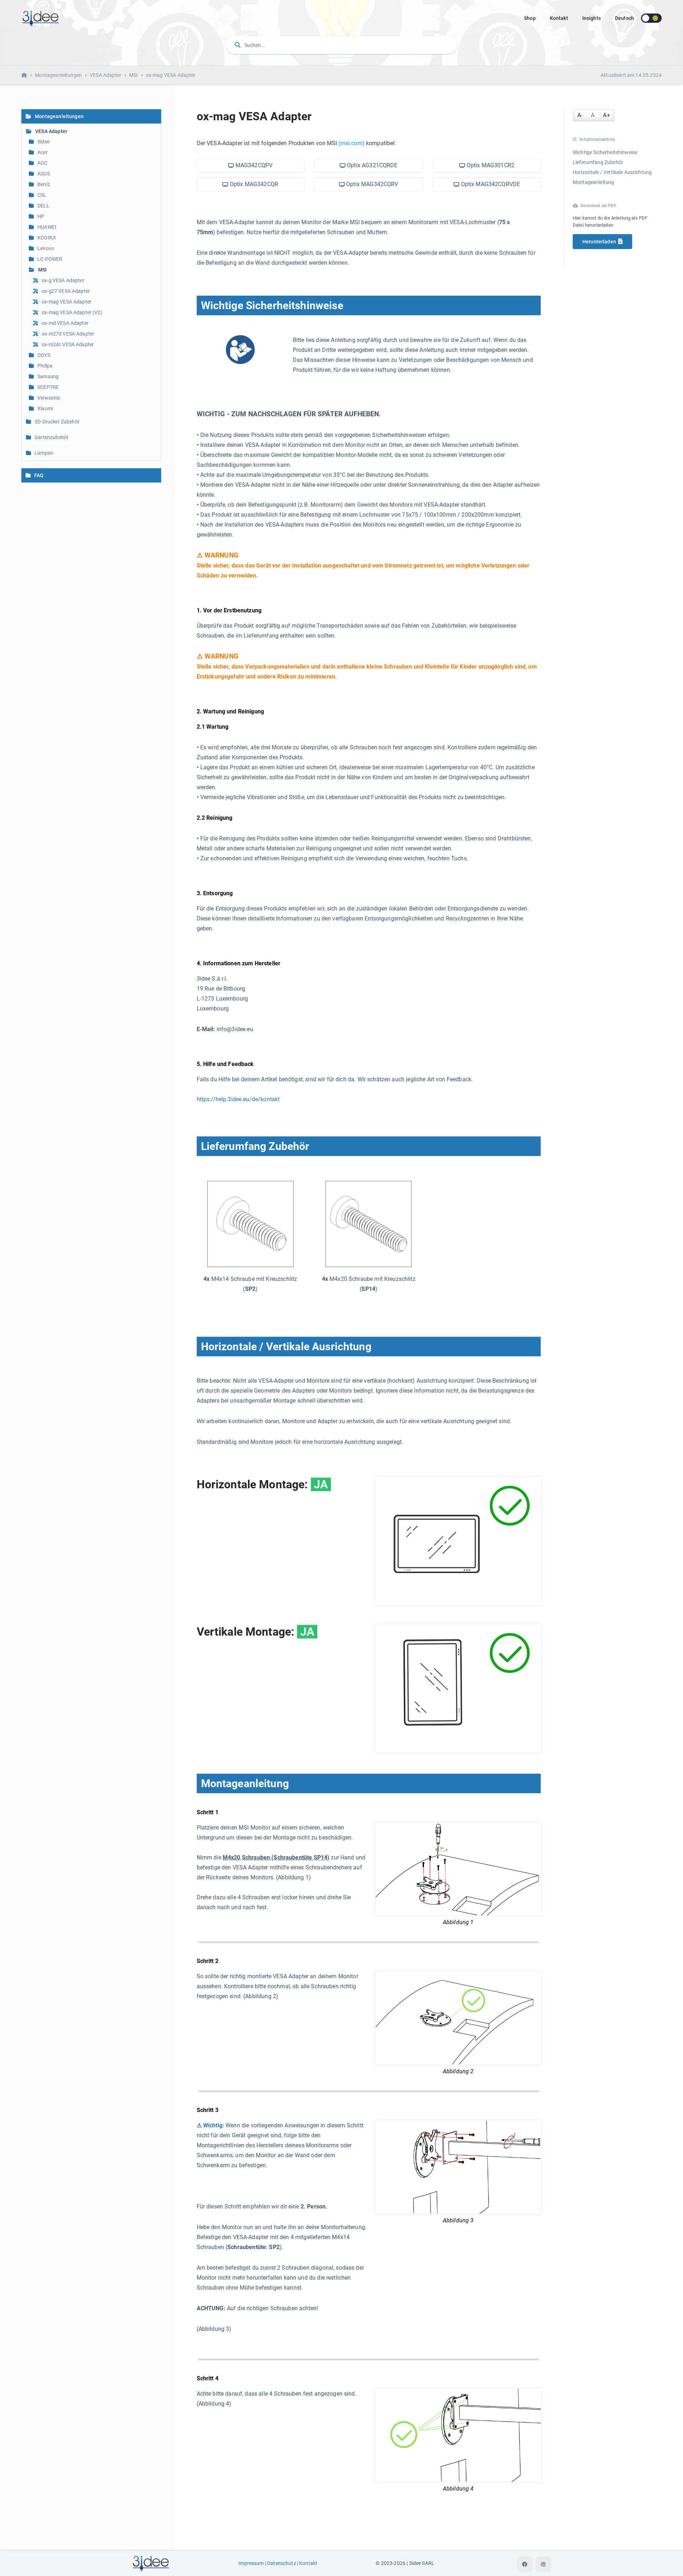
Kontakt (559, 18)
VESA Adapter (105, 75)
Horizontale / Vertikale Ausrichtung (612, 172)
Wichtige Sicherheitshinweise (605, 152)
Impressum (251, 2563)
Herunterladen (599, 242)
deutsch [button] (624, 18)
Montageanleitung (593, 182)
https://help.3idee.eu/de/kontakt (238, 1099)
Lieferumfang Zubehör (598, 162)
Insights (592, 18)
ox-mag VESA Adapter (171, 75)
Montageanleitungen (58, 75)
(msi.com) (351, 143)
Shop (530, 18)
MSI (133, 75)
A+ (606, 115)
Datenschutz (282, 2563)
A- (580, 115)
